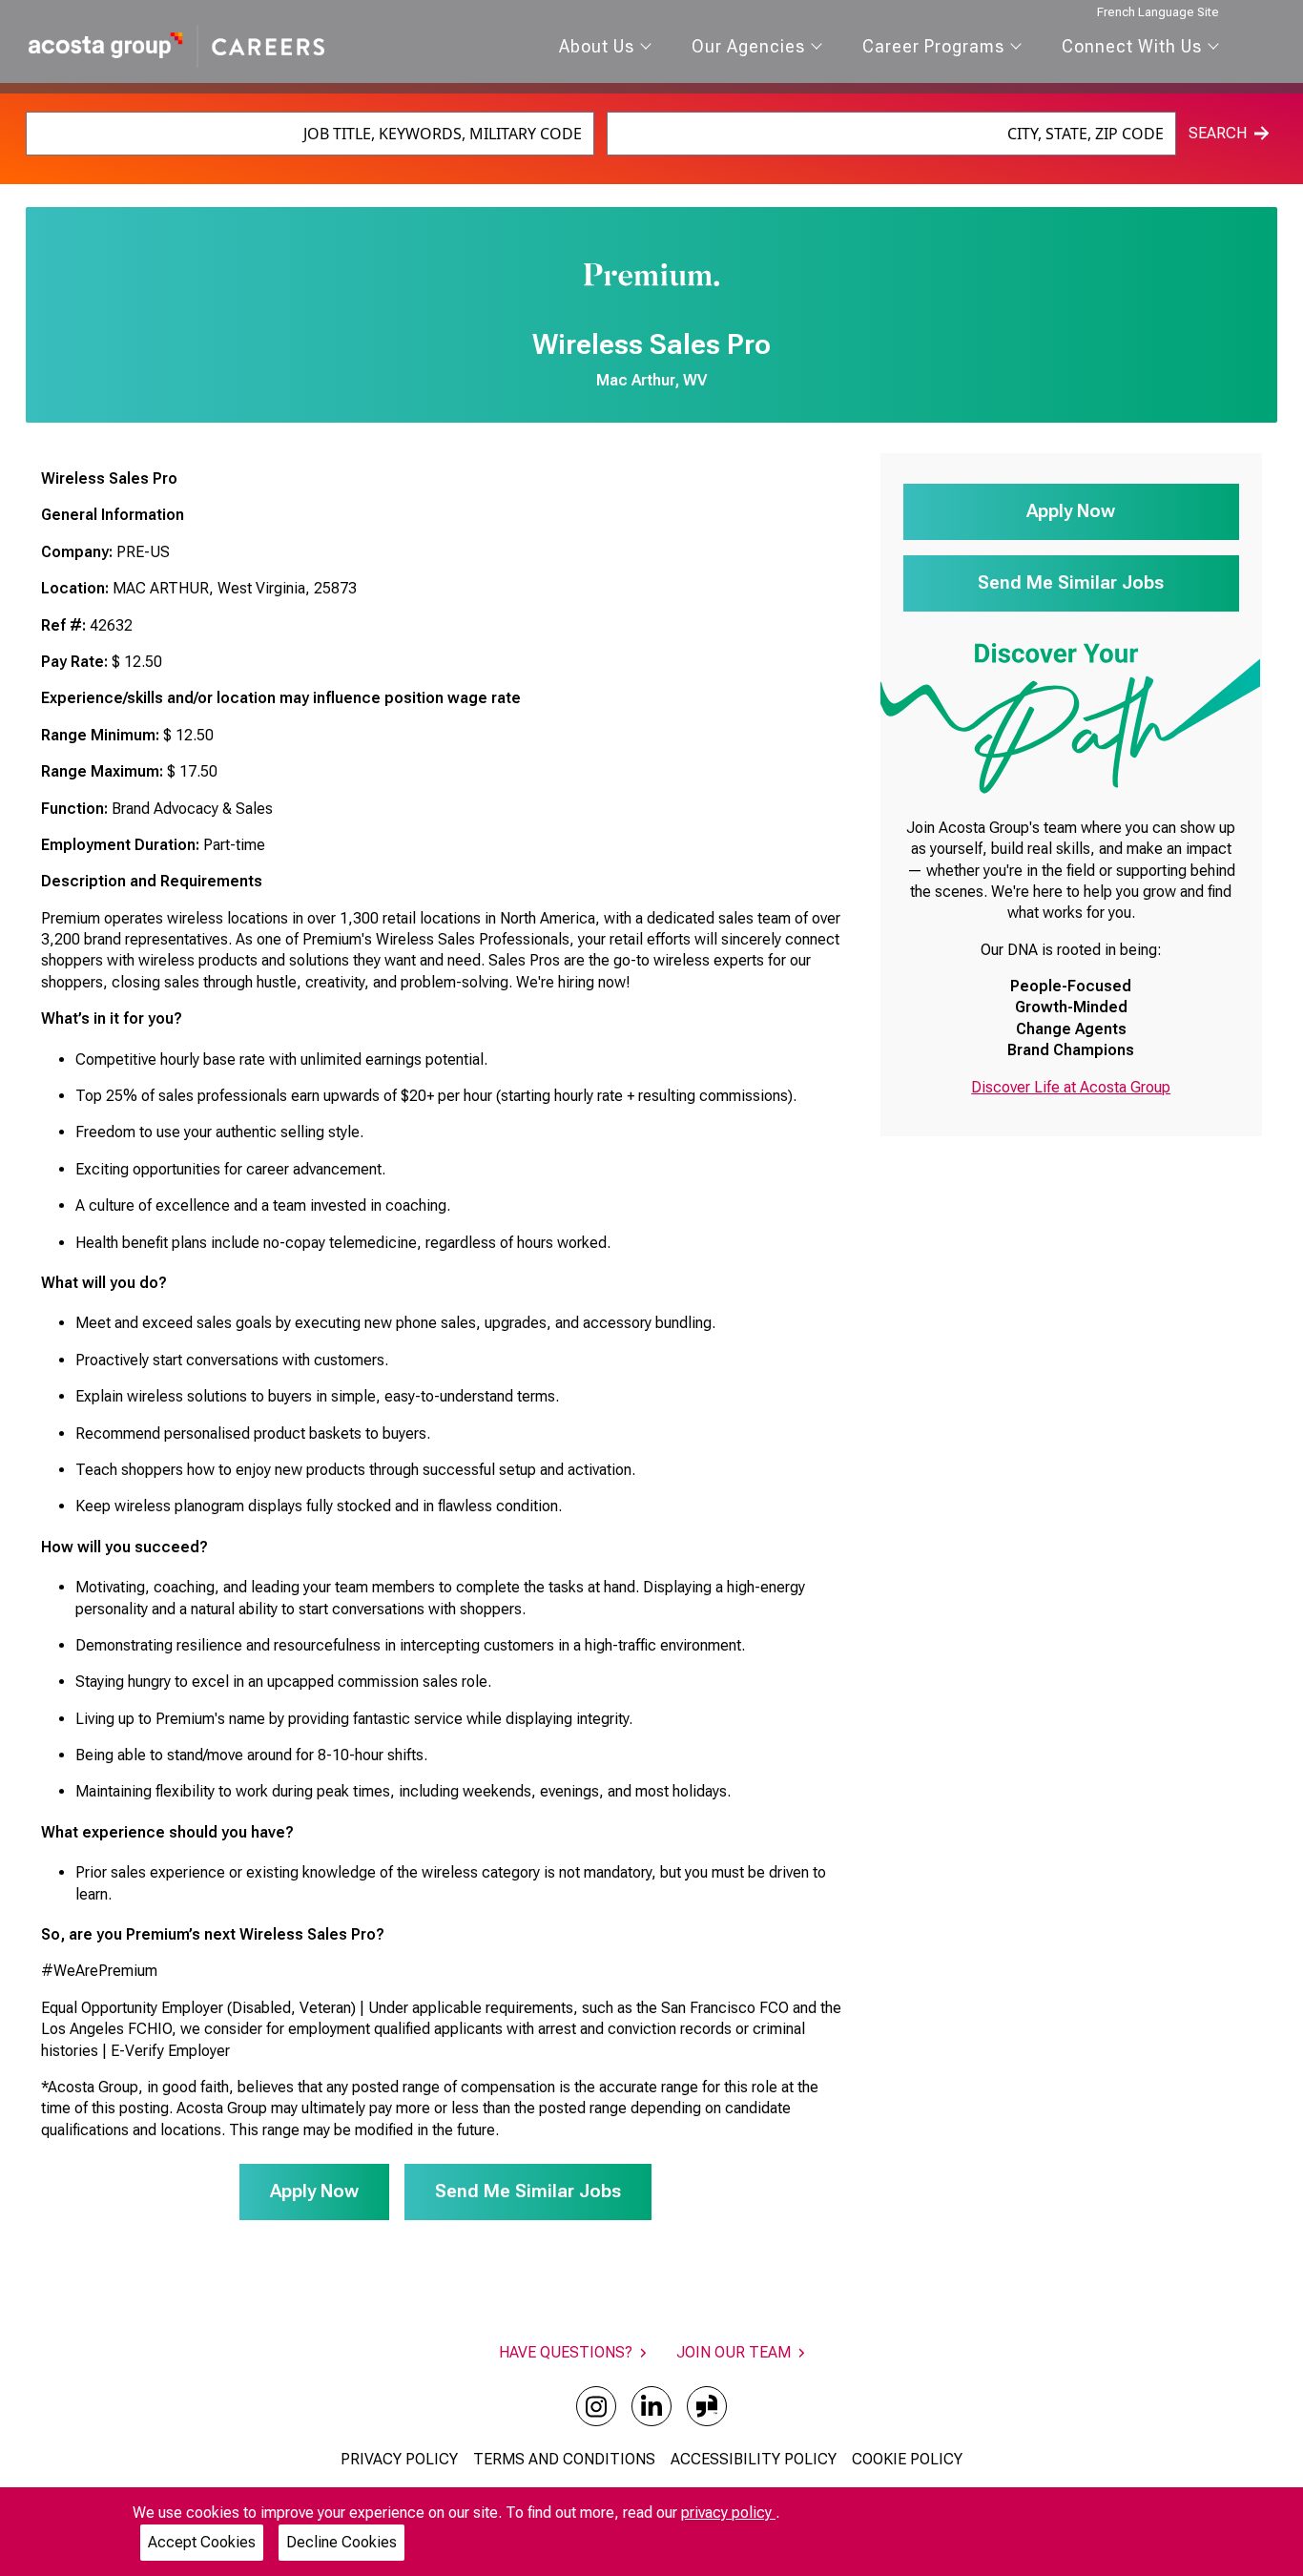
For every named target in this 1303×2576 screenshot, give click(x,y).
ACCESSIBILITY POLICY (754, 2459)
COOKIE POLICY (907, 2459)
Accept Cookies (202, 2542)
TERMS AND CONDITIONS (564, 2459)
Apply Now (314, 2191)
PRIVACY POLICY (399, 2459)
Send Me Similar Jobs (528, 2191)
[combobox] (310, 134)
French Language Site (1158, 12)
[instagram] (596, 2406)
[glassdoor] (707, 2406)
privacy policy (728, 2513)
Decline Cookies (341, 2542)
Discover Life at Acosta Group (1071, 1087)
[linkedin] (651, 2406)
